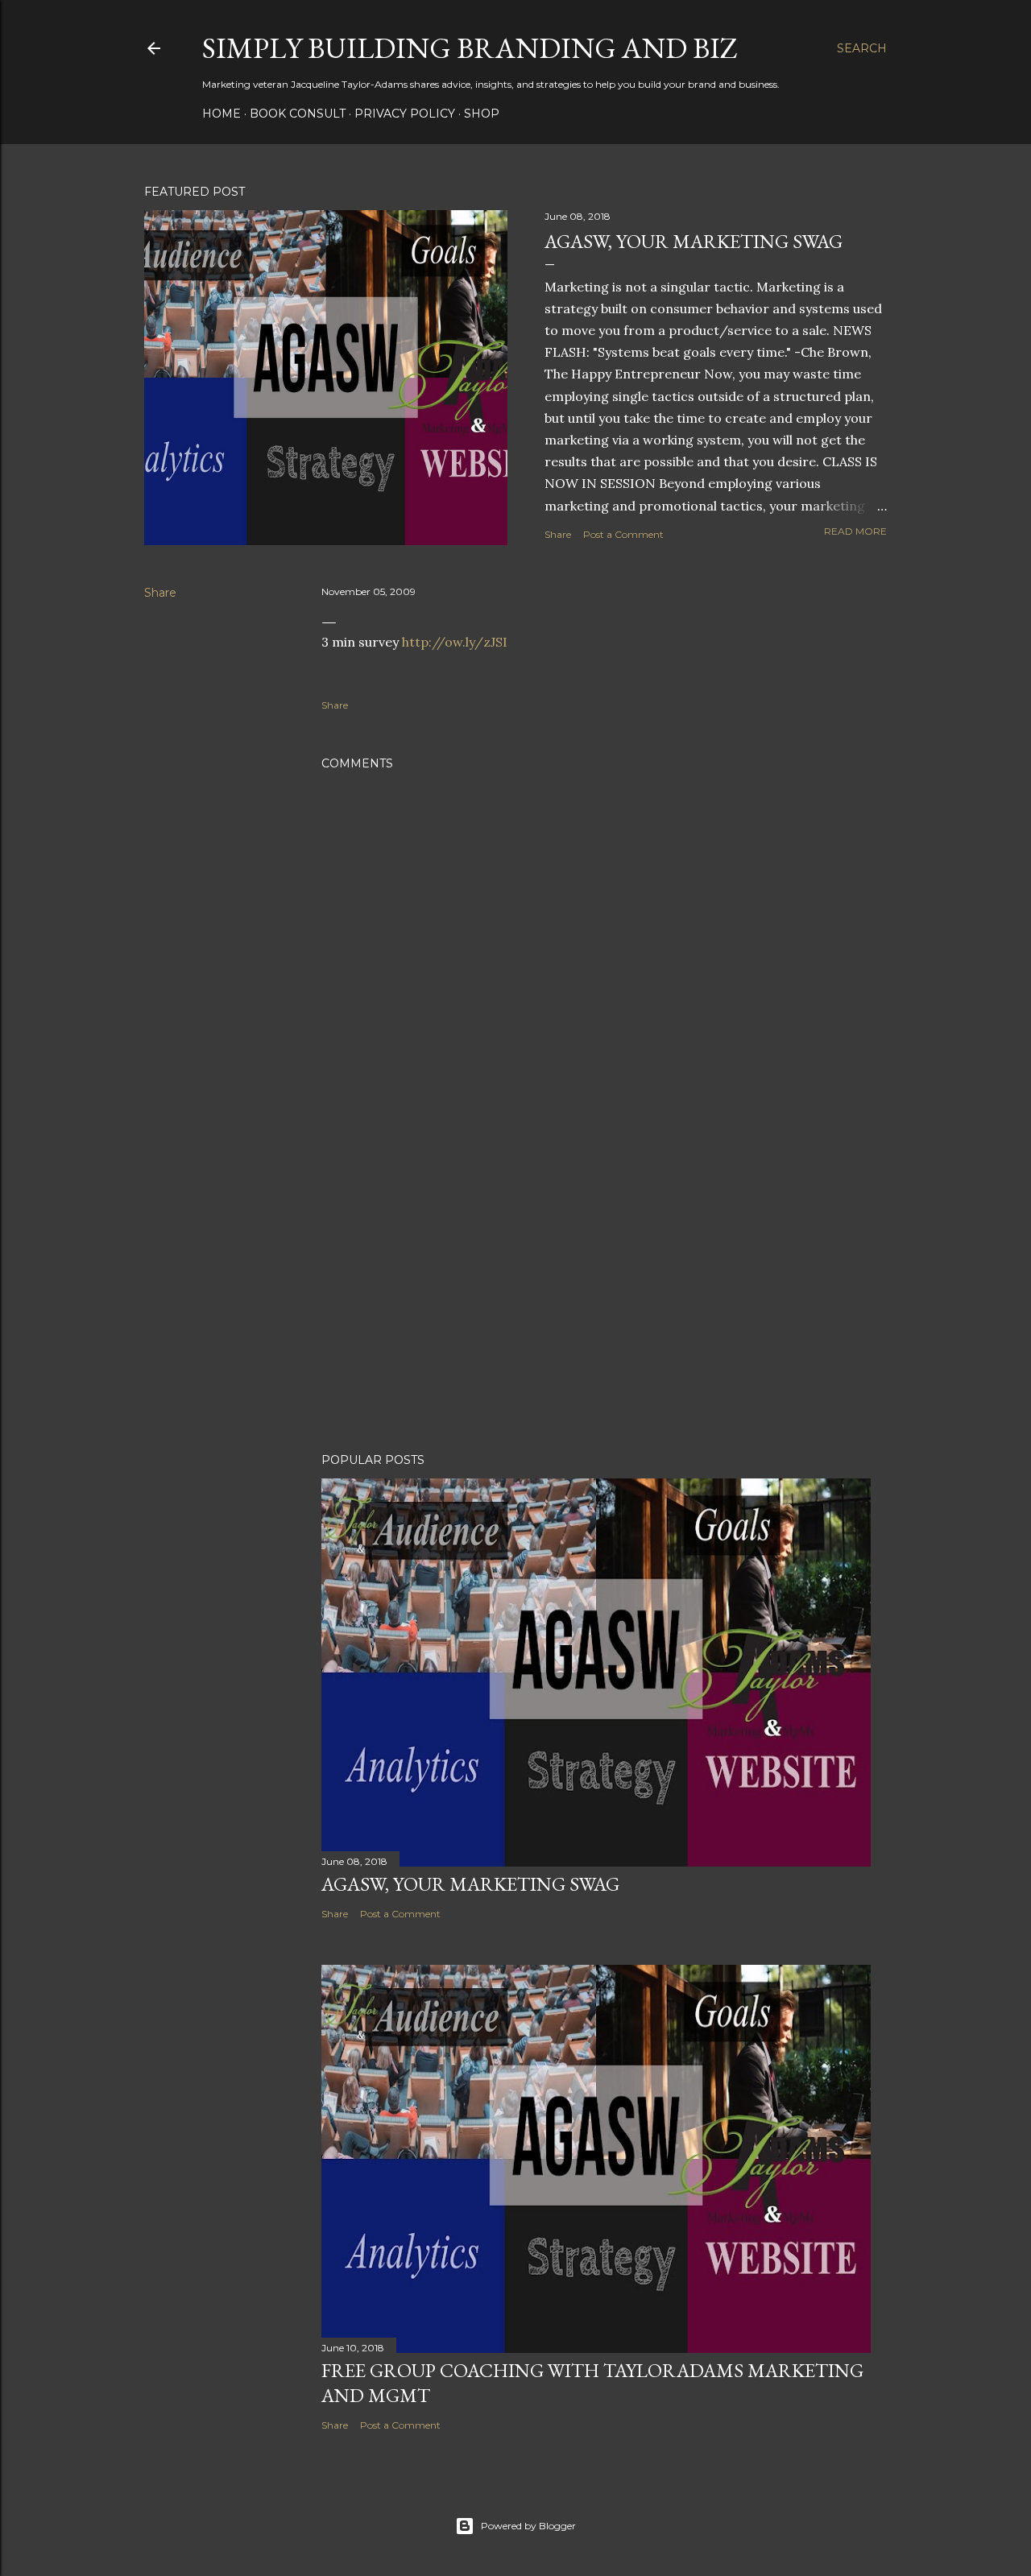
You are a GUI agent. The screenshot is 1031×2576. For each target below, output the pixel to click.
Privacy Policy (405, 114)
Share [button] (558, 534)
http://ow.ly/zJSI (455, 642)
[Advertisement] (596, 1300)
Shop (482, 114)
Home (222, 114)
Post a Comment (623, 534)
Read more (855, 531)
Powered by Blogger (528, 2526)
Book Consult (298, 114)
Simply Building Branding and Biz (470, 48)
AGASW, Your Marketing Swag (694, 241)
